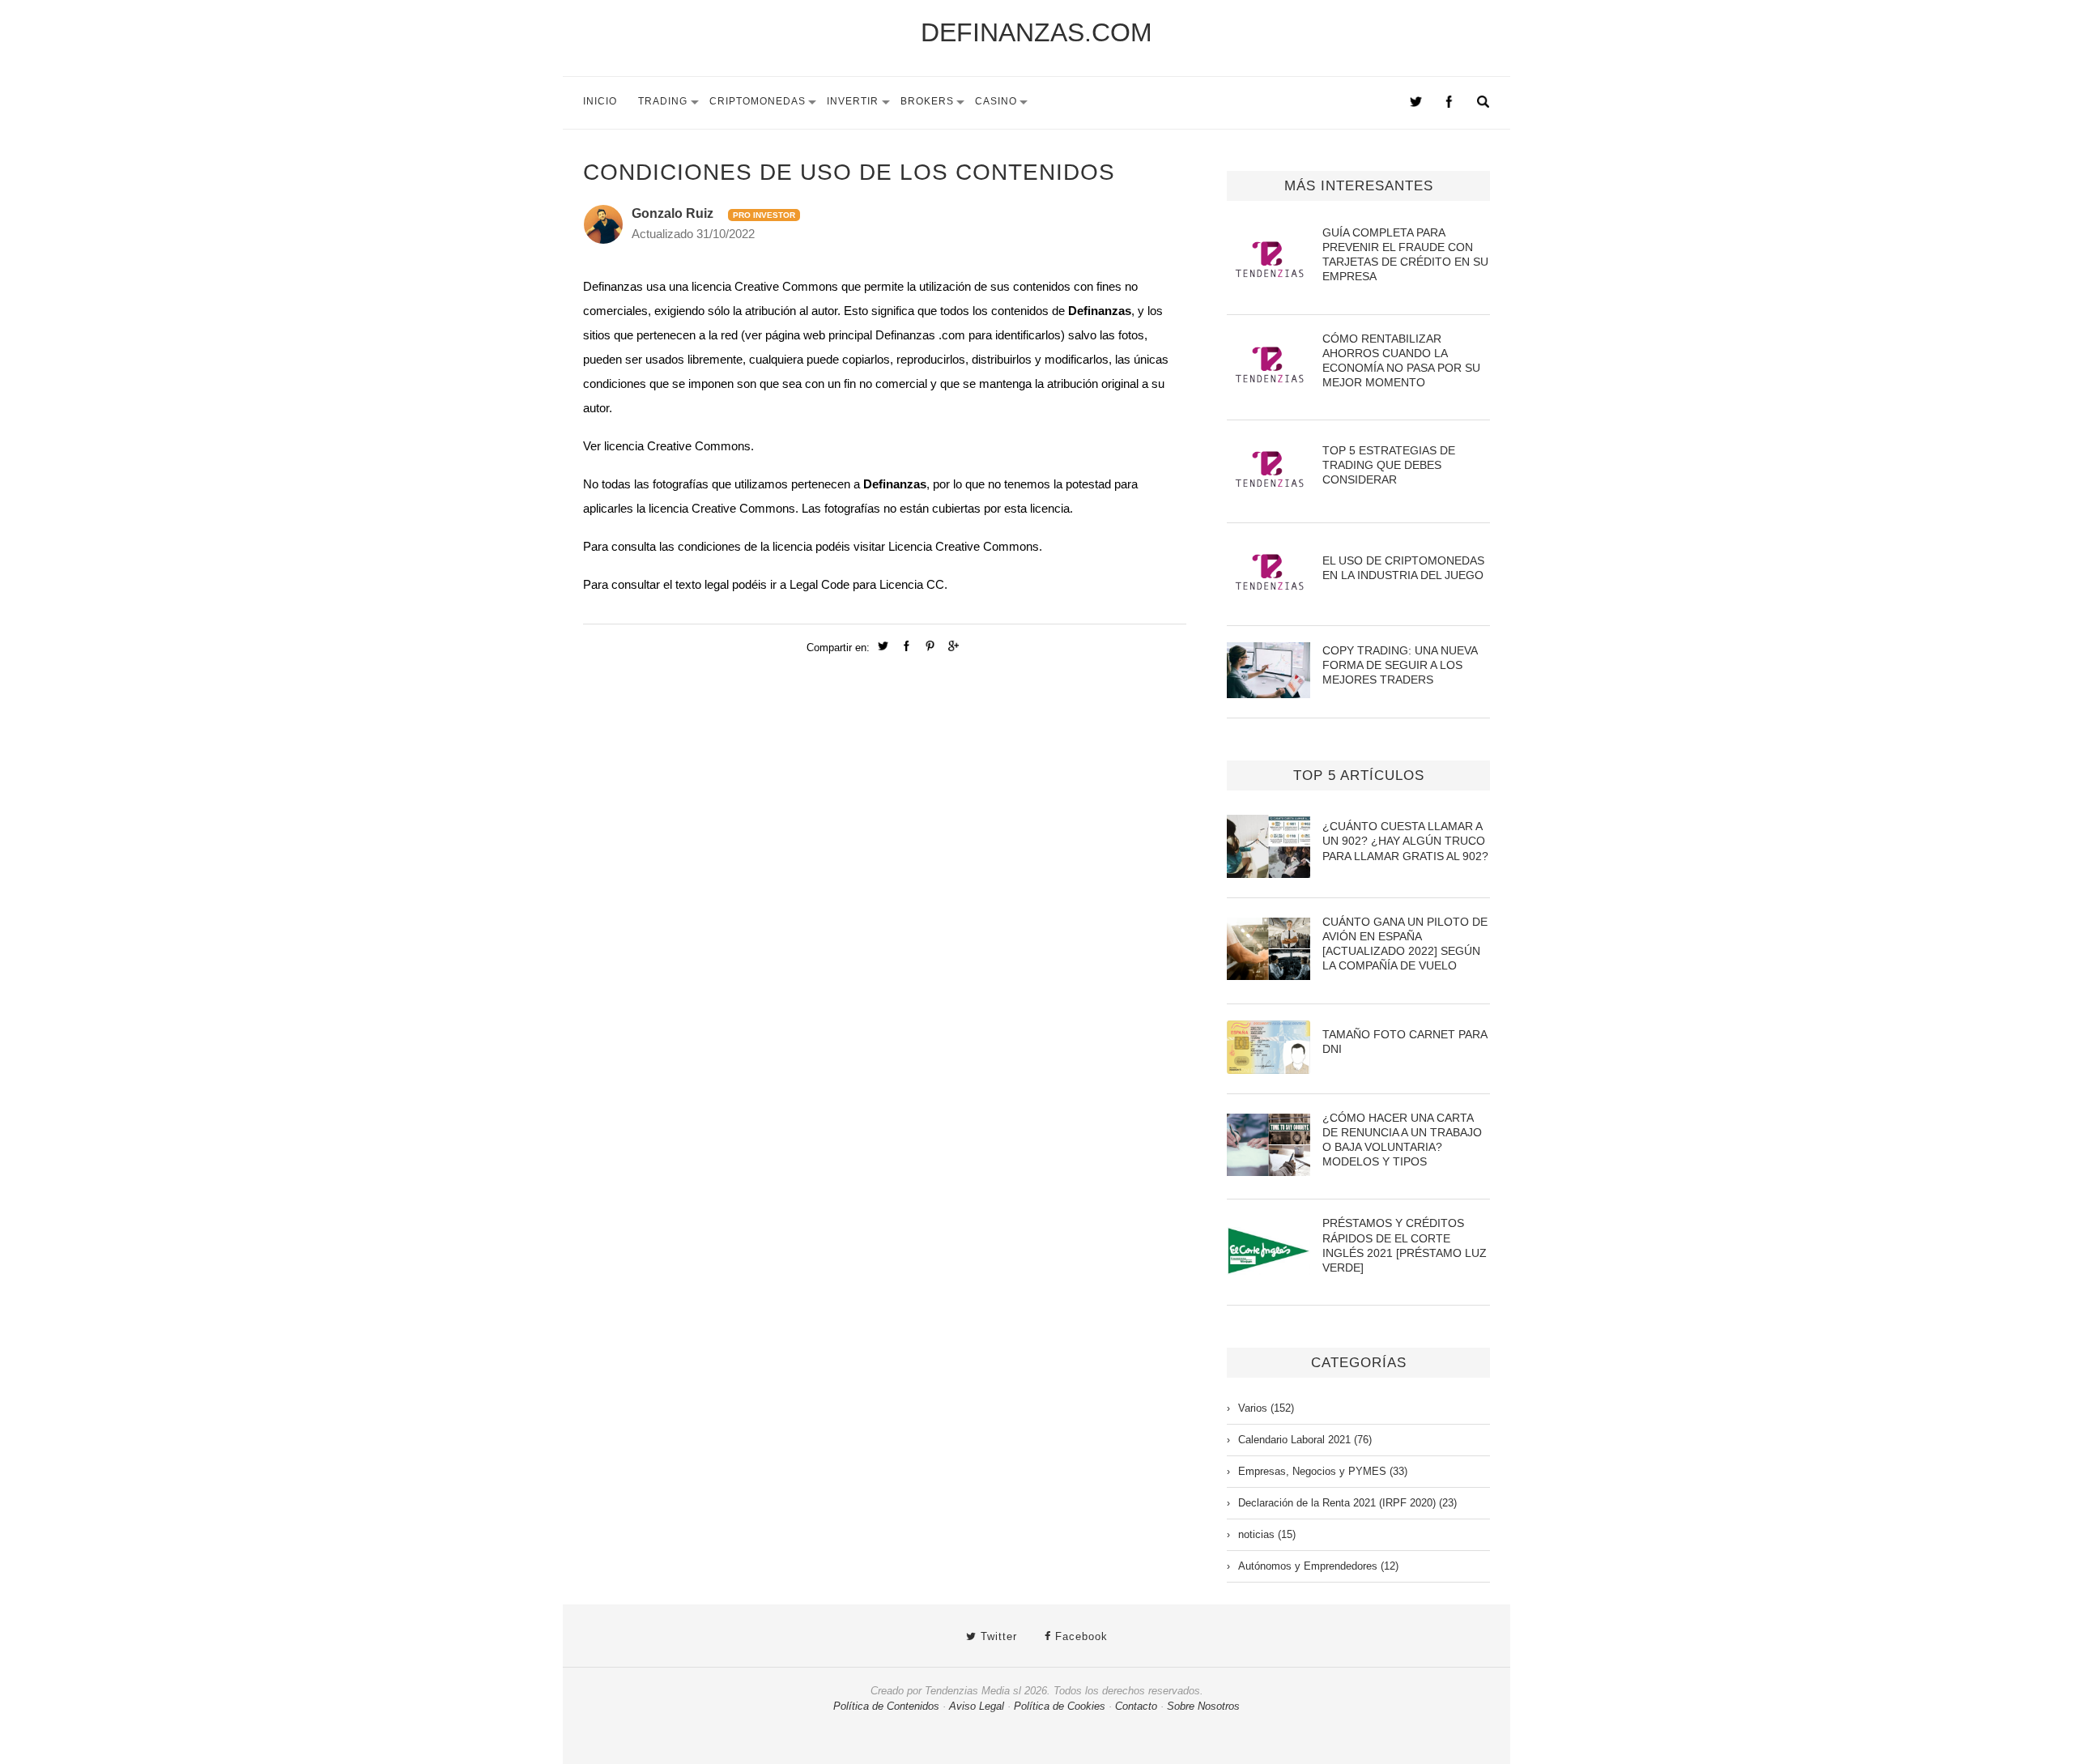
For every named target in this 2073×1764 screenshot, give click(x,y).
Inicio (600, 101)
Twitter (997, 1636)
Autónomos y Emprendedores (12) (1318, 1566)
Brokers (927, 101)
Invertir (853, 101)
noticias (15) (1267, 1534)
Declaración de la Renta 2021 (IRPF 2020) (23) (1347, 1503)
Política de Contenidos (886, 1706)
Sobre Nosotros (1203, 1706)
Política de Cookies (1060, 1706)
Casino (996, 101)
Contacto (1136, 1706)
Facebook (1079, 1636)
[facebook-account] (1449, 104)
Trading (663, 101)
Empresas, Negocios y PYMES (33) (1323, 1471)
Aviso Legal (977, 1706)
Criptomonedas (758, 101)
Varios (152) (1266, 1408)
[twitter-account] (1416, 104)
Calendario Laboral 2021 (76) (1305, 1440)
